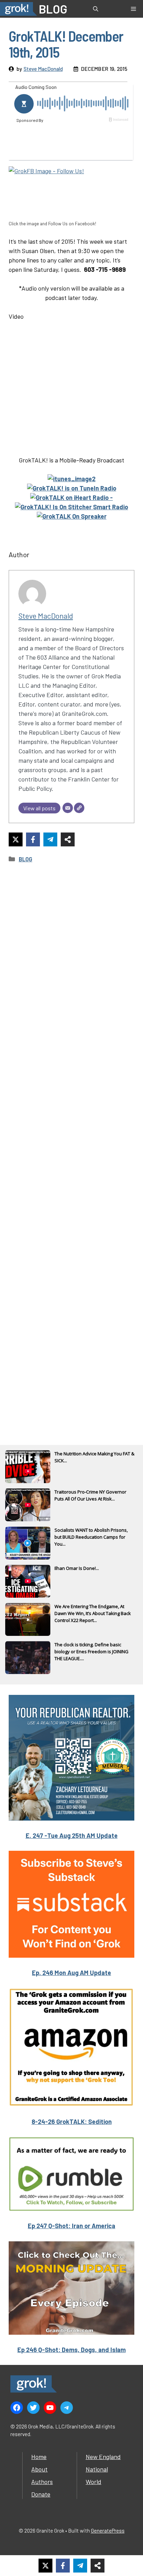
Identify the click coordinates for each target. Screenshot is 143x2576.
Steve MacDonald (43, 69)
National (97, 2469)
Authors (42, 2482)
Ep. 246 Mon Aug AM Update (71, 1973)
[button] (96, 9)
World (94, 2482)
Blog (26, 859)
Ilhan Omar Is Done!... (77, 1568)
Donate (41, 2494)
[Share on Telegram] (50, 839)
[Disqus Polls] (71, 962)
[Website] (79, 808)
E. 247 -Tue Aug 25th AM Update (72, 1835)
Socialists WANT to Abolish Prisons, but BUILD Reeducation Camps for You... (91, 1537)
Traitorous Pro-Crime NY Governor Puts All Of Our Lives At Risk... (90, 1495)
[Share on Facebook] (33, 839)
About (39, 2469)
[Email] (68, 808)
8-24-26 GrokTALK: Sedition (72, 2122)
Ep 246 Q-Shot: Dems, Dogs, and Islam (71, 2350)
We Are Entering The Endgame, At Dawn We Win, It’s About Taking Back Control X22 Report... (93, 1613)
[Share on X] (16, 839)
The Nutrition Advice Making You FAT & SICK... (94, 1457)
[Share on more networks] (68, 839)
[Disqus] (71, 1145)
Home (39, 2457)
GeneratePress (108, 2531)
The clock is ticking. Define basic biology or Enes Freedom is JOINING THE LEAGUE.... (91, 1651)
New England (103, 2457)
